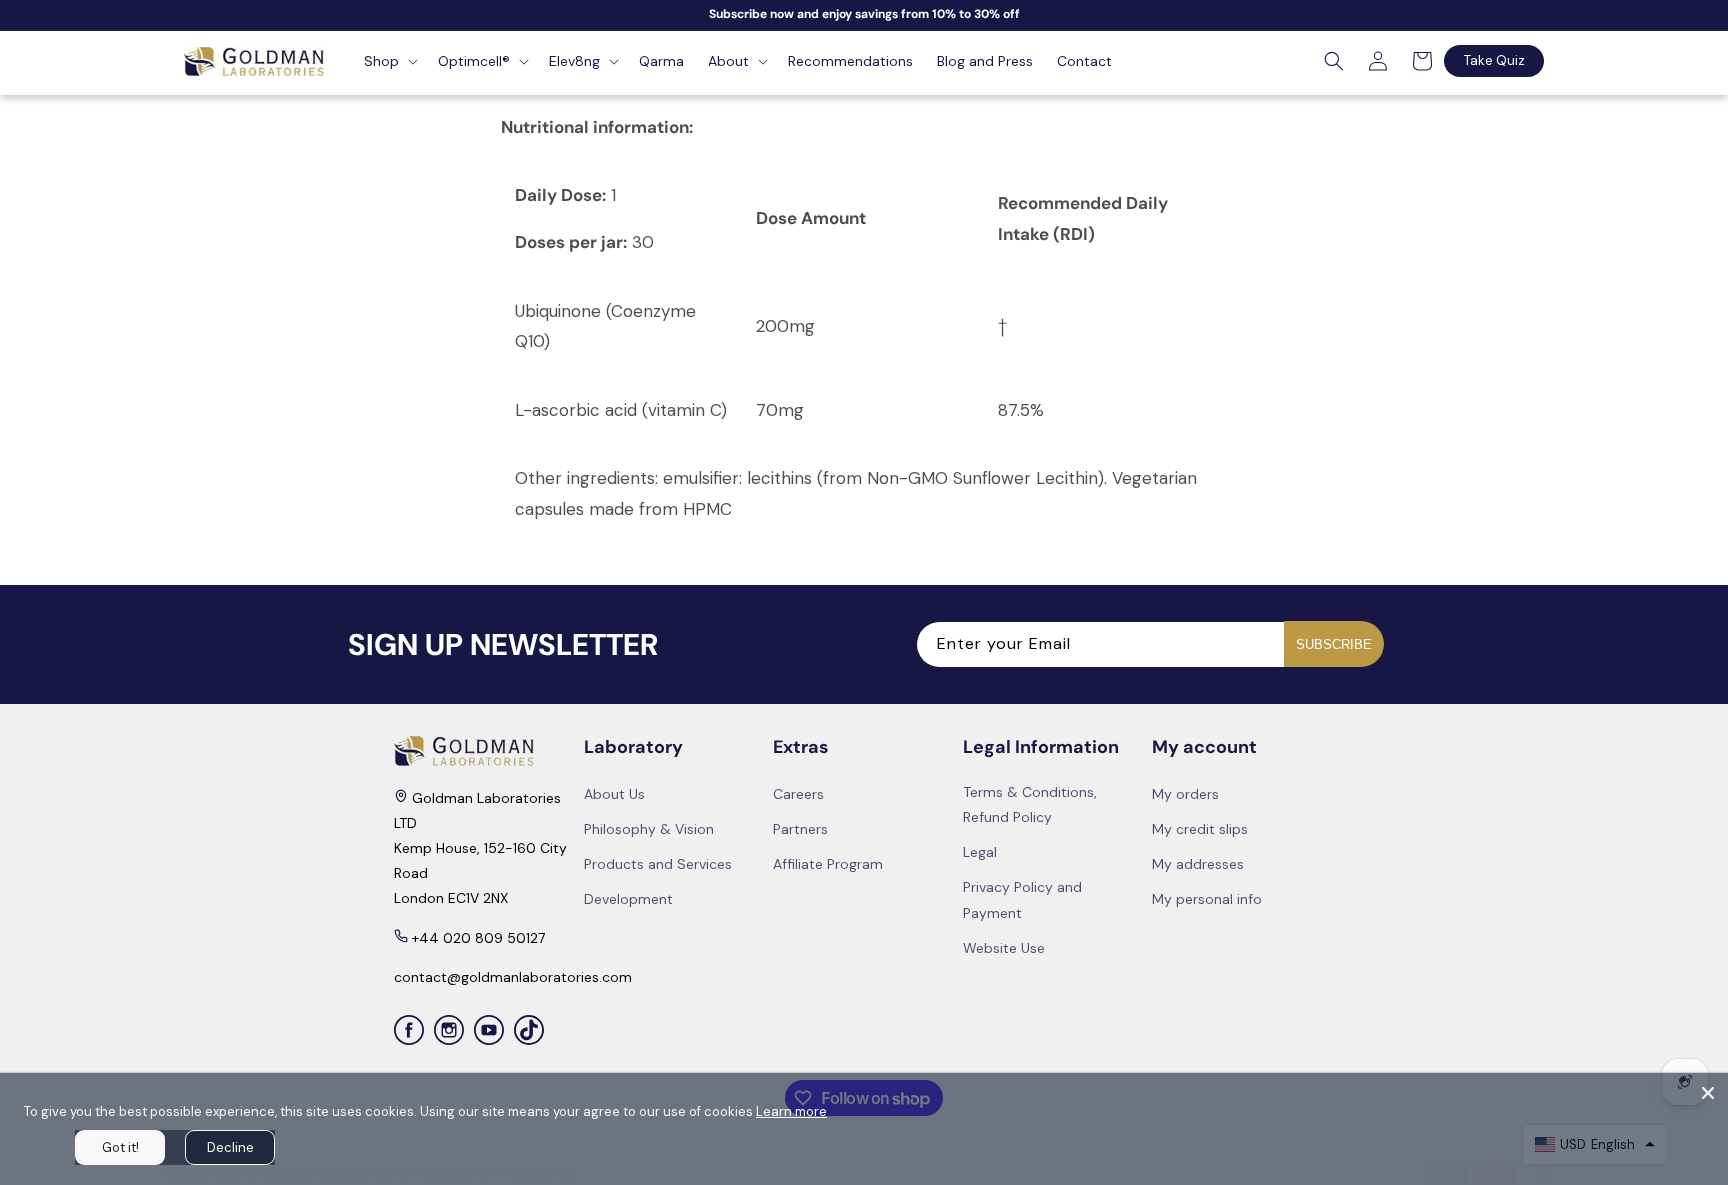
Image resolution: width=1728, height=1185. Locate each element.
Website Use (1004, 948)
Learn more (791, 1111)
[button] (389, 61)
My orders (1185, 794)
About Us (614, 794)
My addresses (1198, 864)
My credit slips (1200, 829)
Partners (800, 829)
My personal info (1207, 899)
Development (628, 899)
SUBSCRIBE (1334, 644)
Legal (980, 852)
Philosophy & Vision (649, 829)
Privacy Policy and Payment (1022, 899)
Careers (798, 794)
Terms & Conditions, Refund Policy (1030, 804)
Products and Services (658, 864)
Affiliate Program (828, 864)
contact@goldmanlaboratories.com (513, 977)
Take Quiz (1494, 60)
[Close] (1708, 1093)
